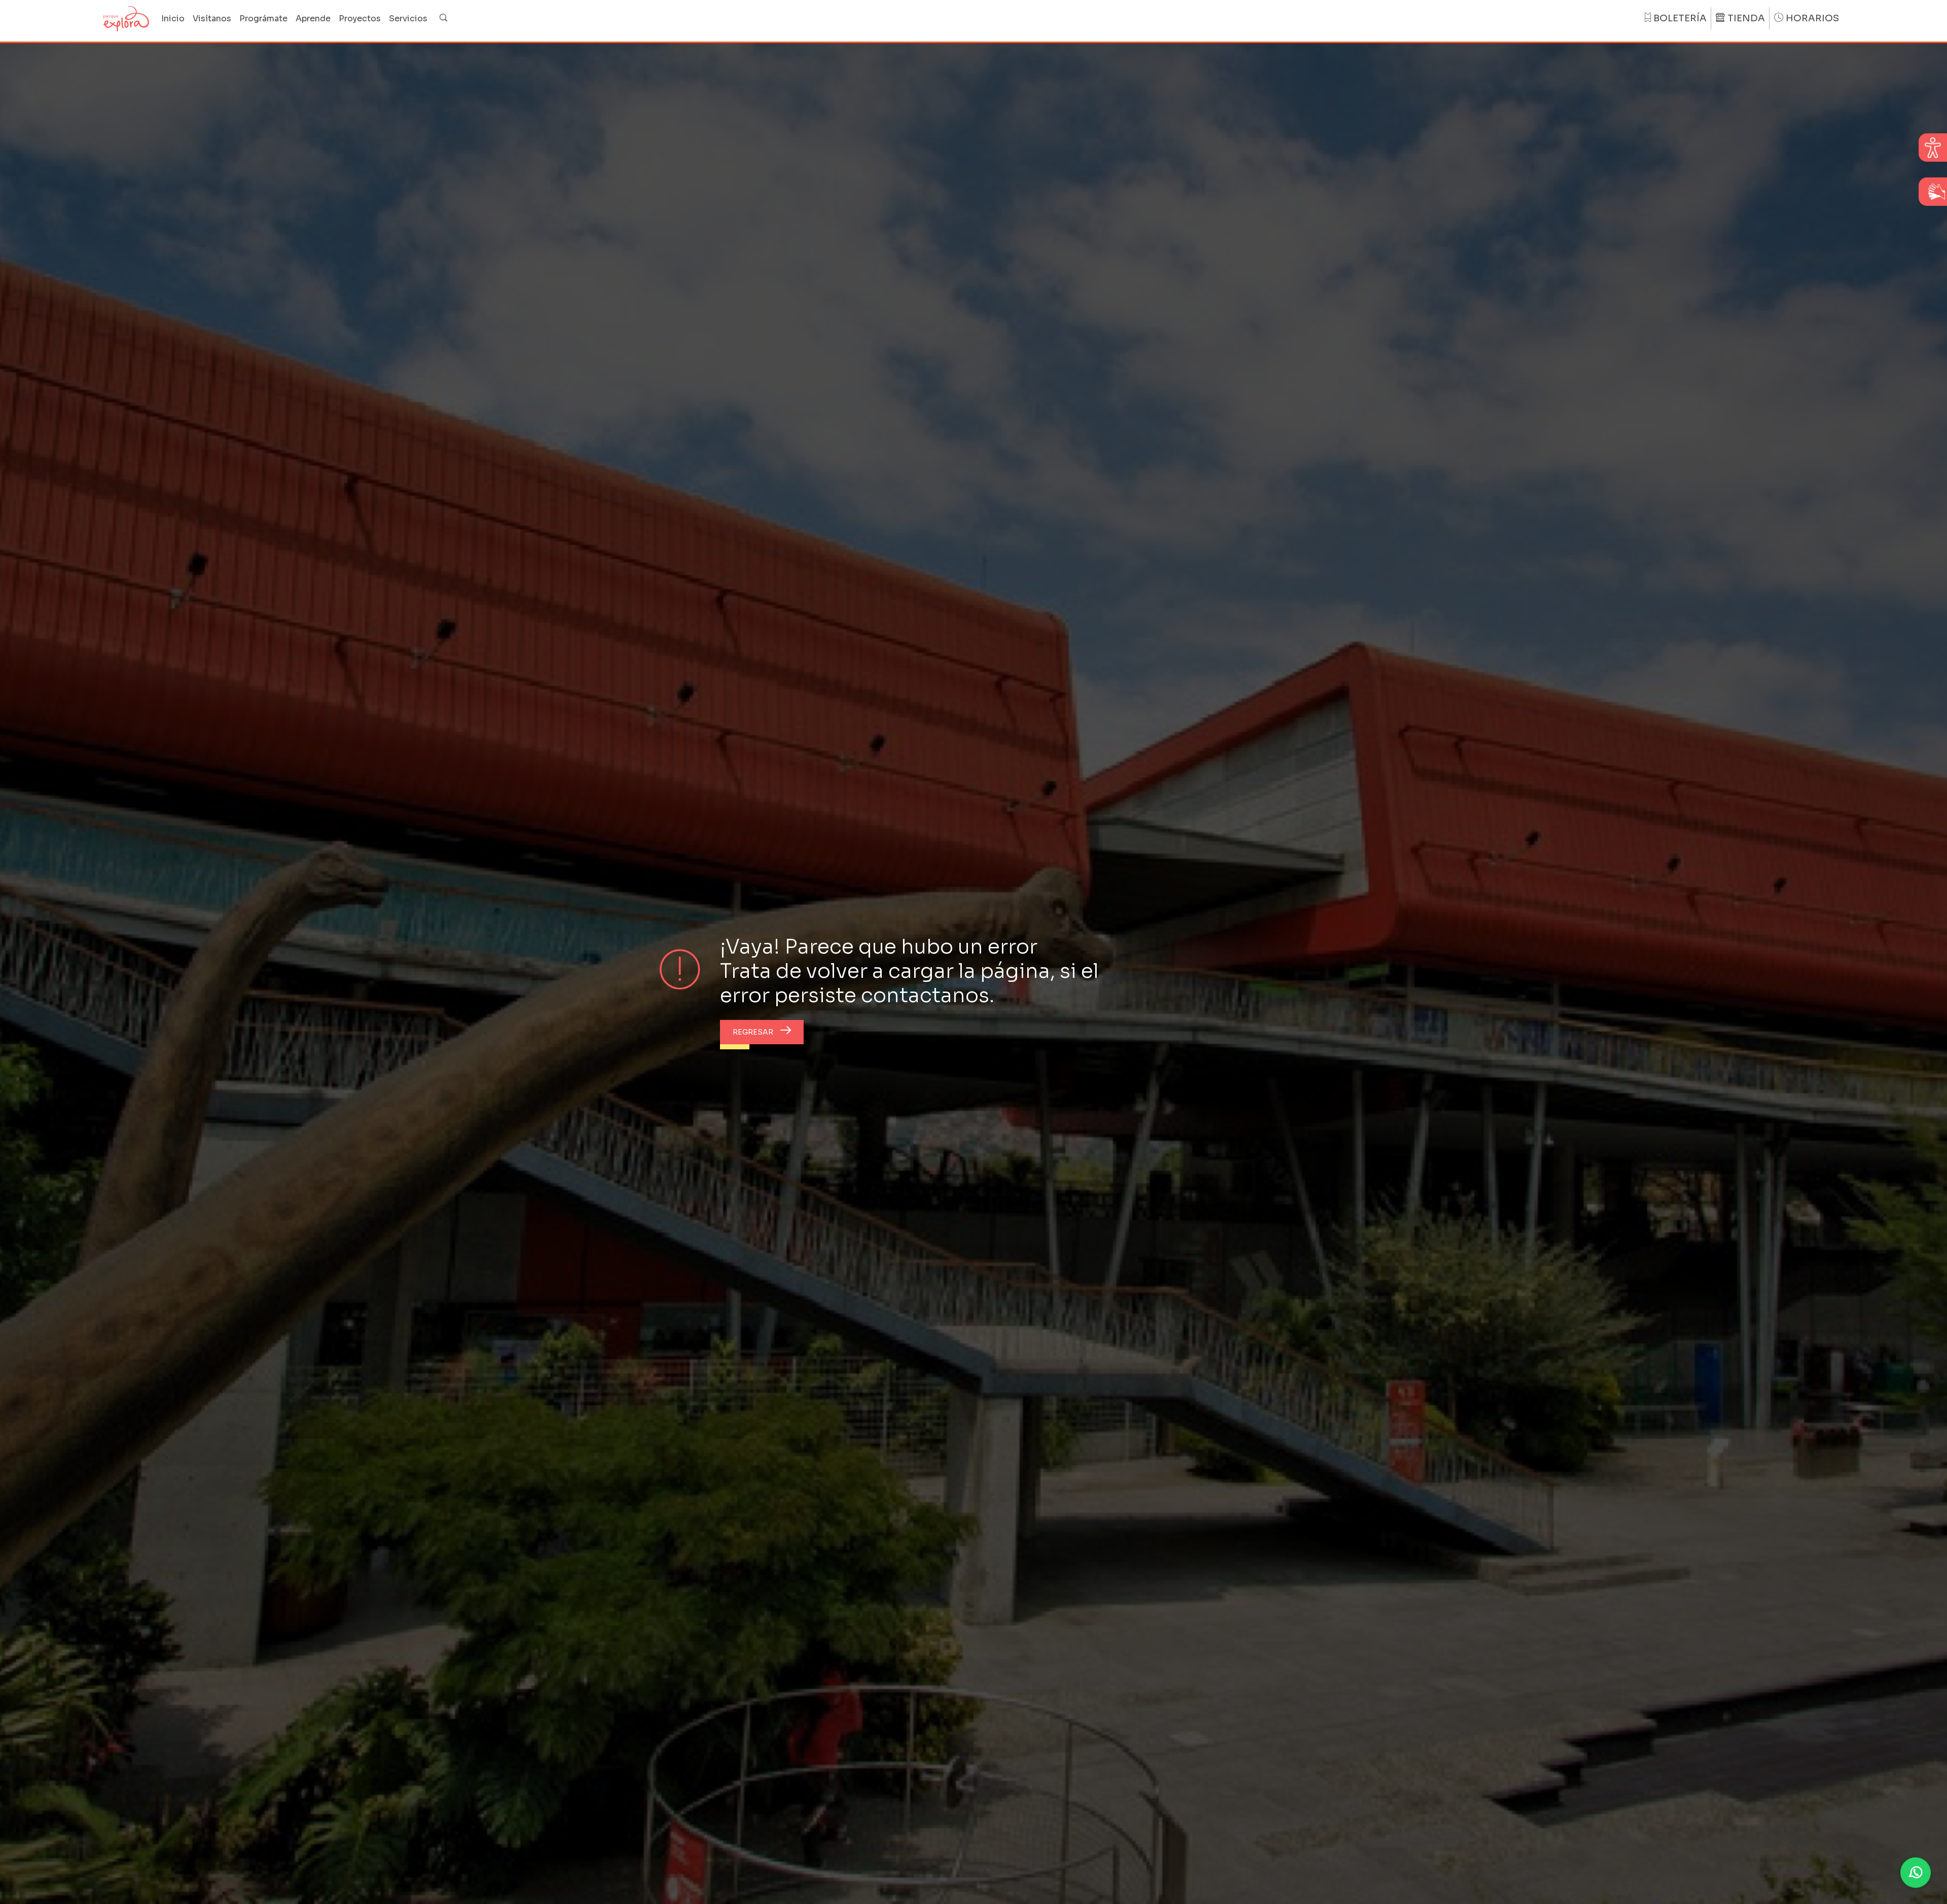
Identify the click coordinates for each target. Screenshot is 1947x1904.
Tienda (1746, 18)
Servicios (408, 19)
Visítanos (212, 19)
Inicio (173, 19)
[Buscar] (444, 19)
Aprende (313, 19)
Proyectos (360, 19)
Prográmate (263, 19)
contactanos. (928, 995)
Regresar (753, 1032)
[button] (1916, 1873)
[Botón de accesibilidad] (1933, 148)
